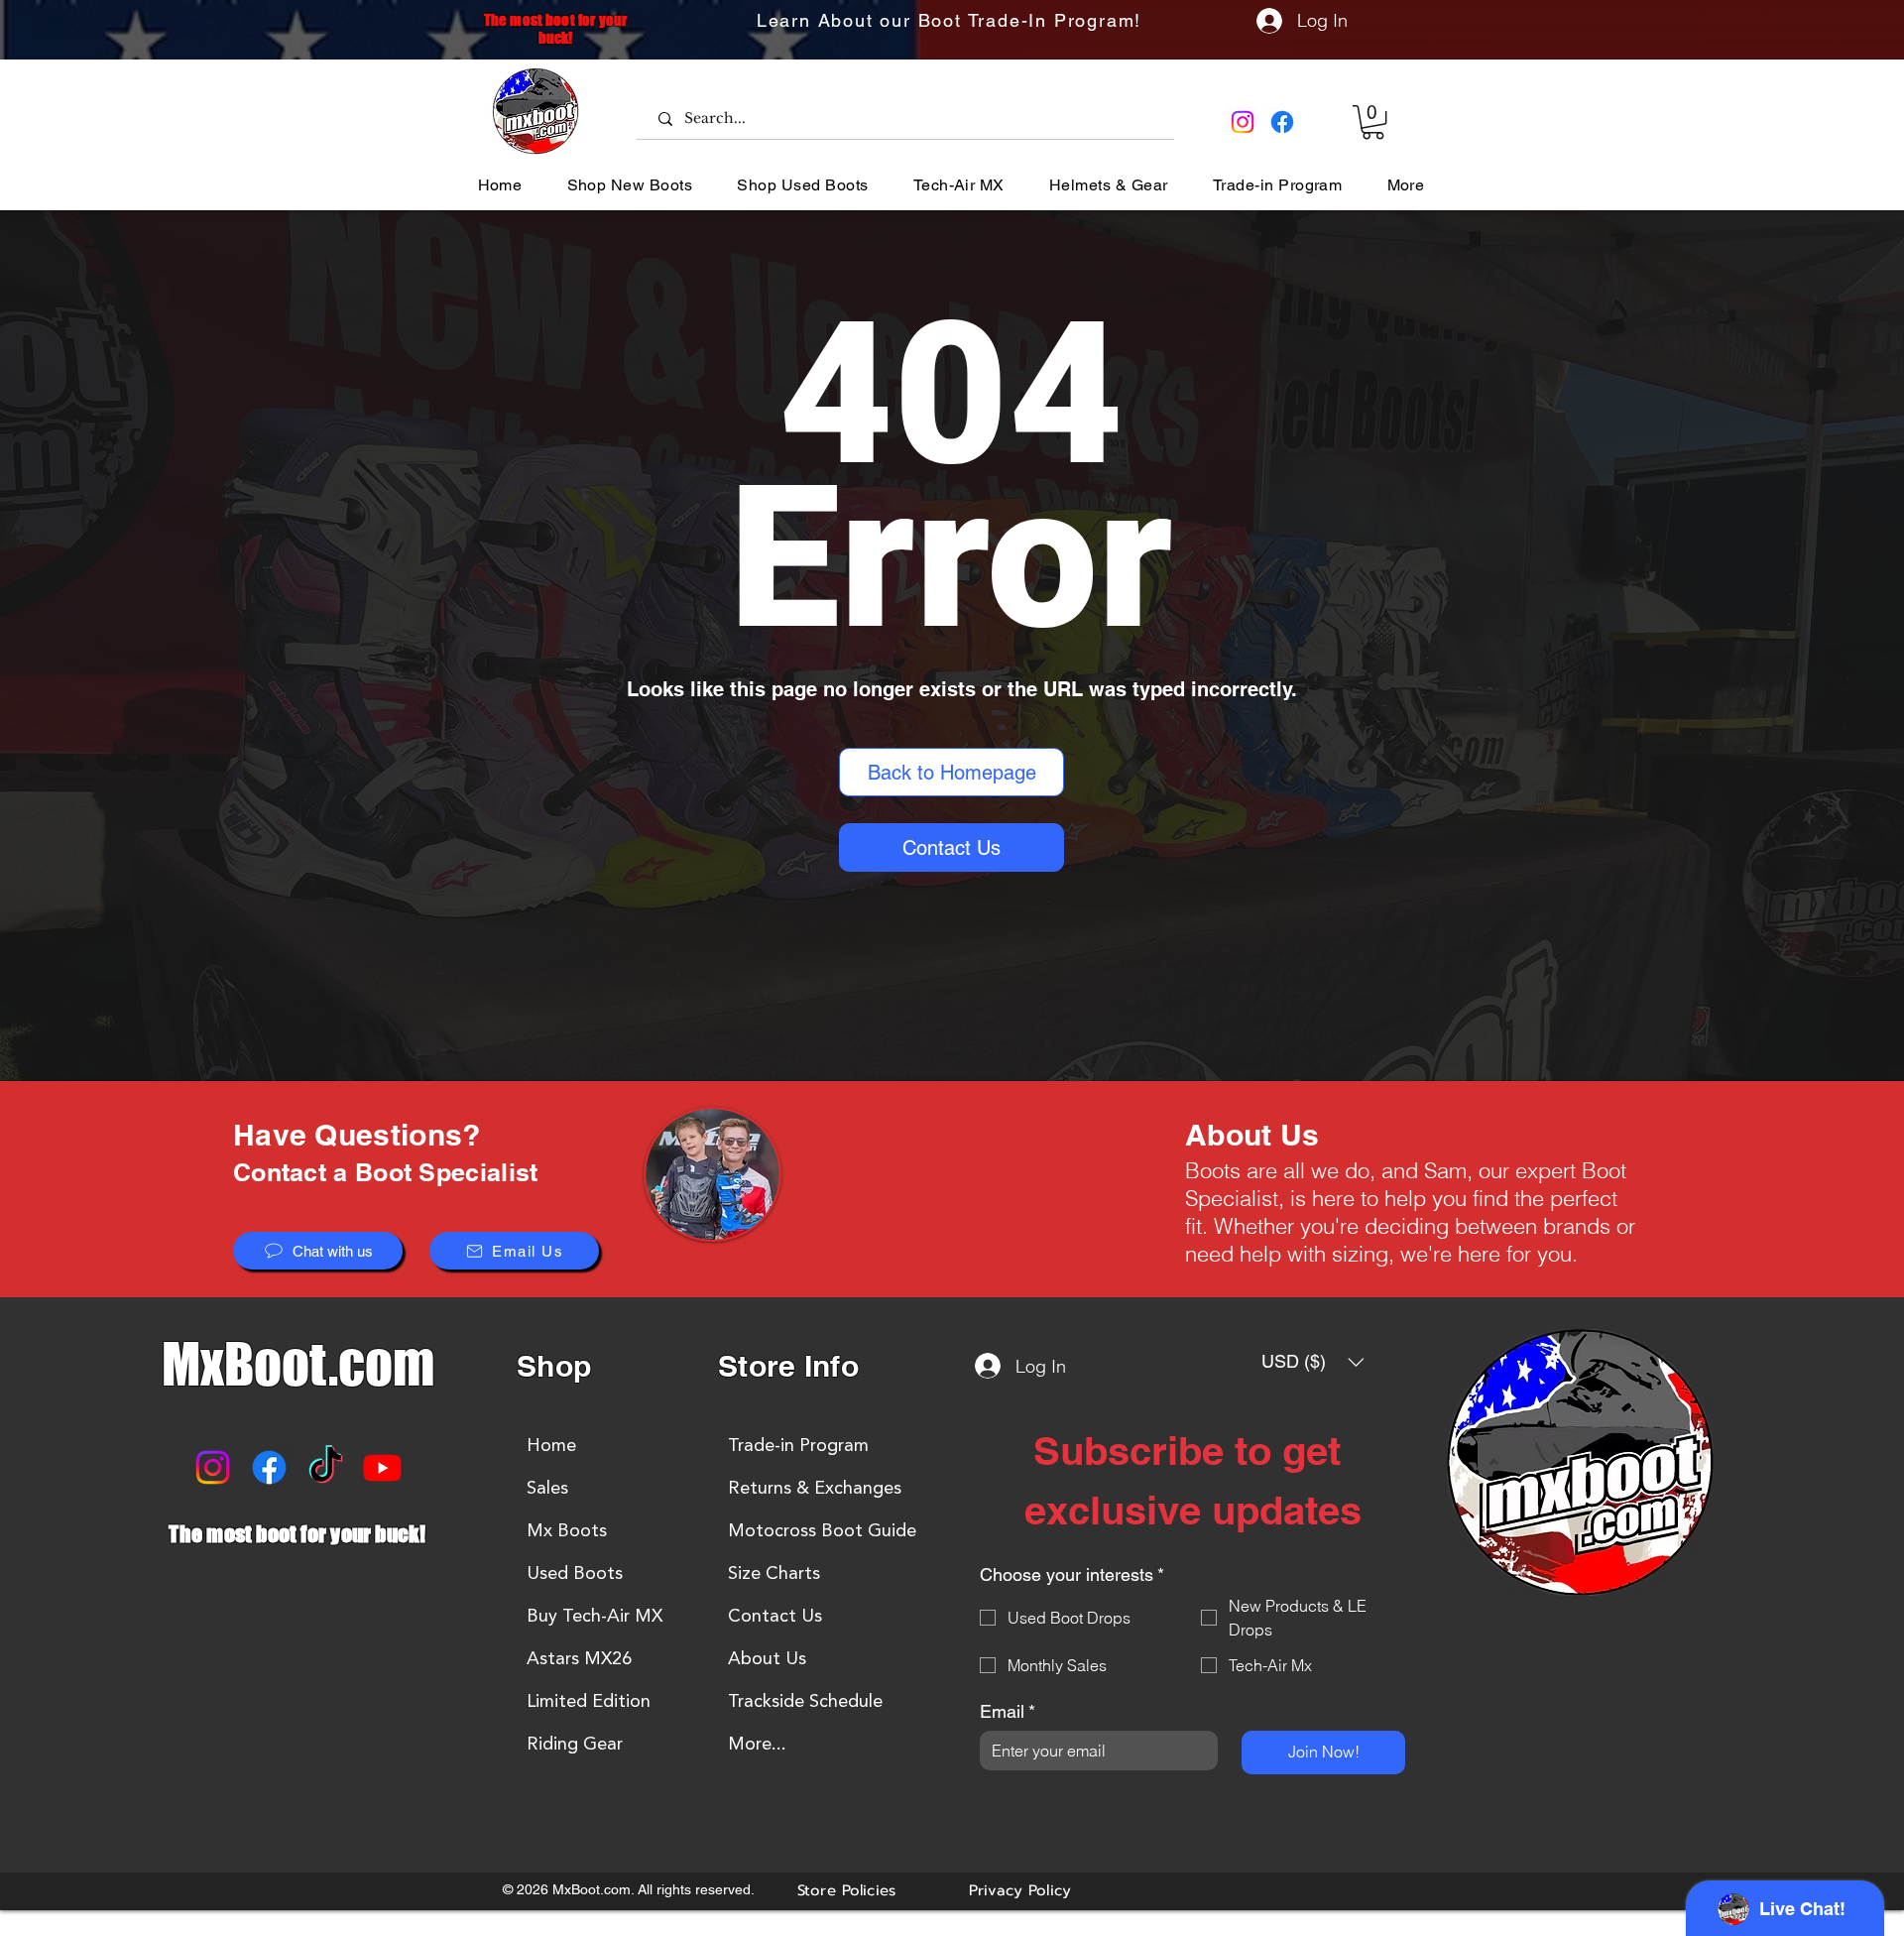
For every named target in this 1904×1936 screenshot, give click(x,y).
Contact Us (775, 1616)
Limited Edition (589, 1701)
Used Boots (575, 1573)
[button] (1373, 122)
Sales (547, 1488)
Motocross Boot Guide (822, 1530)
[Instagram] (1243, 122)
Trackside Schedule (805, 1701)
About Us (767, 1658)
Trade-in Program (798, 1445)
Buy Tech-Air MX (595, 1616)
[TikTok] (326, 1467)
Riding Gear (575, 1744)
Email (1008, 1711)
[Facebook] (1282, 122)
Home (551, 1445)
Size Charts (774, 1573)
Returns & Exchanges (815, 1488)
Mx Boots (567, 1530)
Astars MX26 (579, 1658)
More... (757, 1744)
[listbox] (1313, 1362)
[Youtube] (382, 1467)
